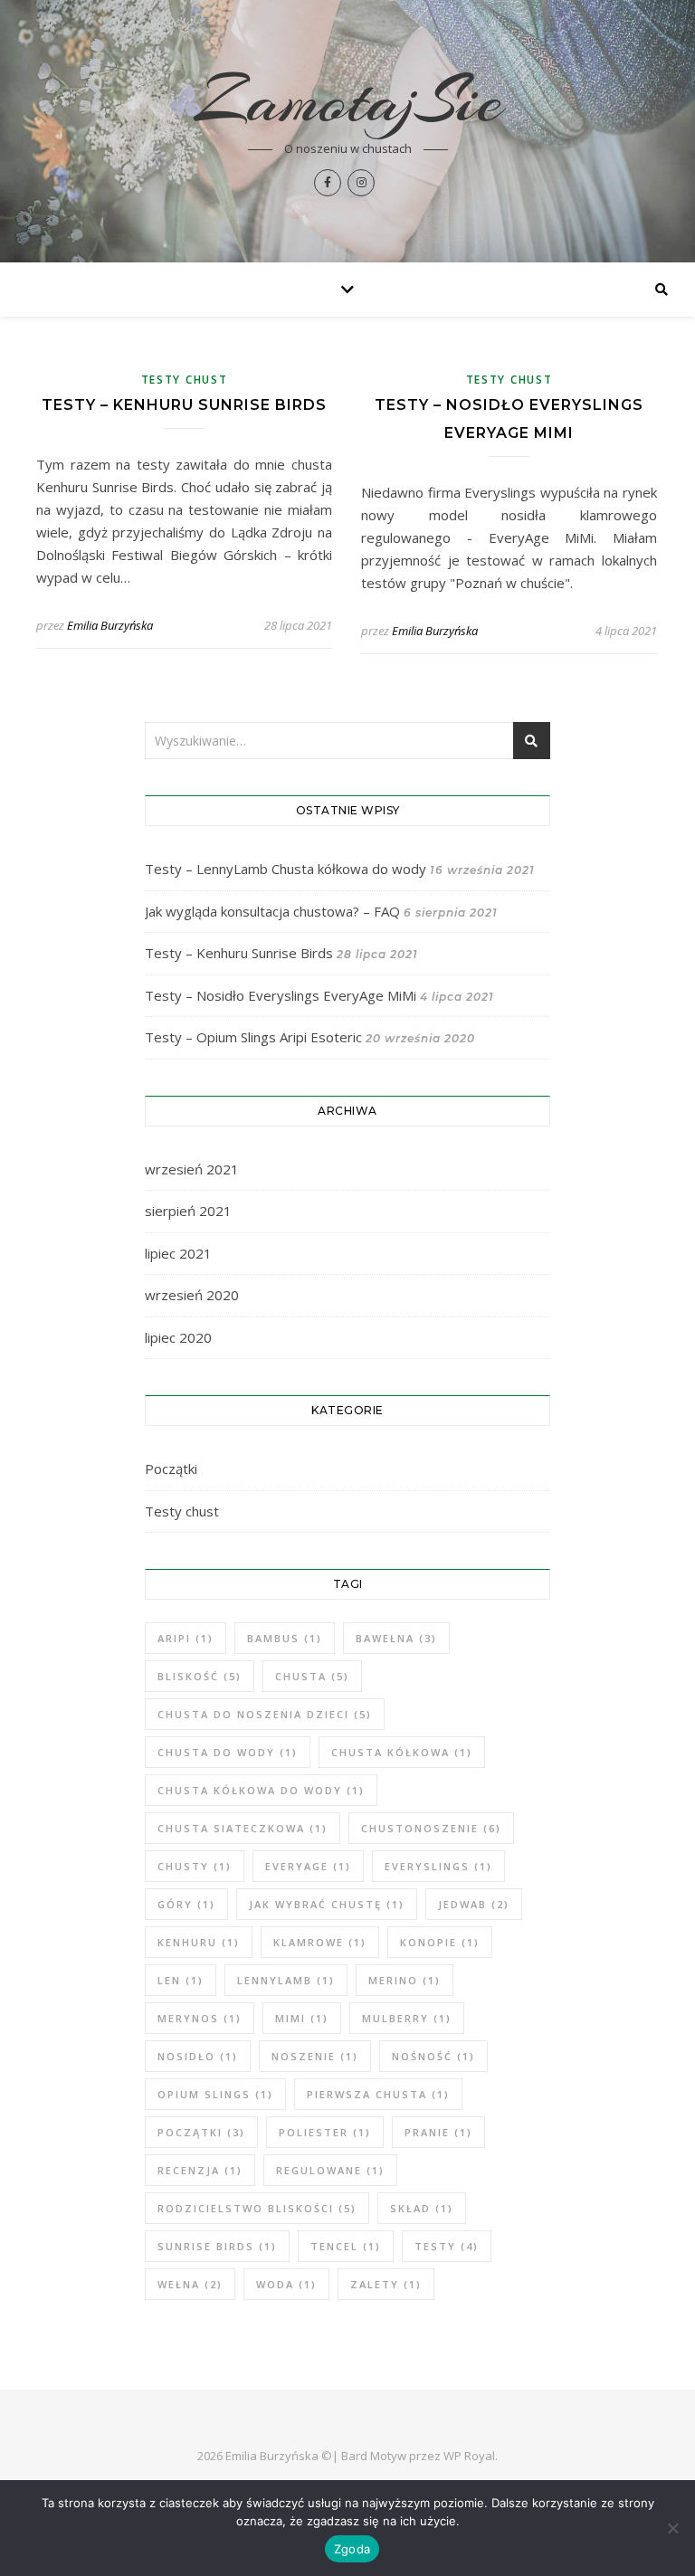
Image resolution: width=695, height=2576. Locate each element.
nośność (433, 2056)
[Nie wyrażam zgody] (672, 2528)
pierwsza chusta (378, 2094)
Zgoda (352, 2549)
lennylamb (286, 1980)
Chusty (195, 1866)
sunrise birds (217, 2246)
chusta (312, 1676)
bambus (285, 1638)
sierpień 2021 (188, 1211)
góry (186, 1904)
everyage (308, 1866)
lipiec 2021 (178, 1253)
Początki (171, 1469)
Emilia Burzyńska (110, 625)
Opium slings (215, 2094)
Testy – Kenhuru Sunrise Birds (184, 405)
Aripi (186, 1638)
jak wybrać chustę (327, 1904)
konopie (440, 1942)
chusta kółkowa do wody (261, 1790)
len (181, 1980)
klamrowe (320, 1942)
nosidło (198, 2056)
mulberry (407, 2018)
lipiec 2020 (178, 1337)
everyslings (438, 1866)
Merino (405, 1980)
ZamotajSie (348, 100)
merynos (200, 2018)
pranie (438, 2132)
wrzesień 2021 (192, 1169)
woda (286, 2284)
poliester (325, 2132)
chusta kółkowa (402, 1752)
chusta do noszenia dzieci (265, 1714)
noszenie (315, 2056)
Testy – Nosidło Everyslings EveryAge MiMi (281, 995)
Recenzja (200, 2170)
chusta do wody (228, 1752)
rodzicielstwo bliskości (257, 2208)
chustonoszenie (431, 1828)
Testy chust (185, 380)
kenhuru (199, 1942)
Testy (447, 2246)
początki (201, 2132)
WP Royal (469, 2456)
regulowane (330, 2170)
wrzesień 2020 (192, 1295)
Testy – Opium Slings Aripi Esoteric (253, 1037)
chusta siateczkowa (243, 1828)
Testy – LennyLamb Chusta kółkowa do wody (286, 869)
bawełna (396, 1638)
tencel (346, 2246)
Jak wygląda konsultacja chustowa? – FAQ (272, 911)
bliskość (200, 1676)
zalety (386, 2284)
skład (422, 2208)
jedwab (474, 1904)
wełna (190, 2284)
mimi (302, 2018)
